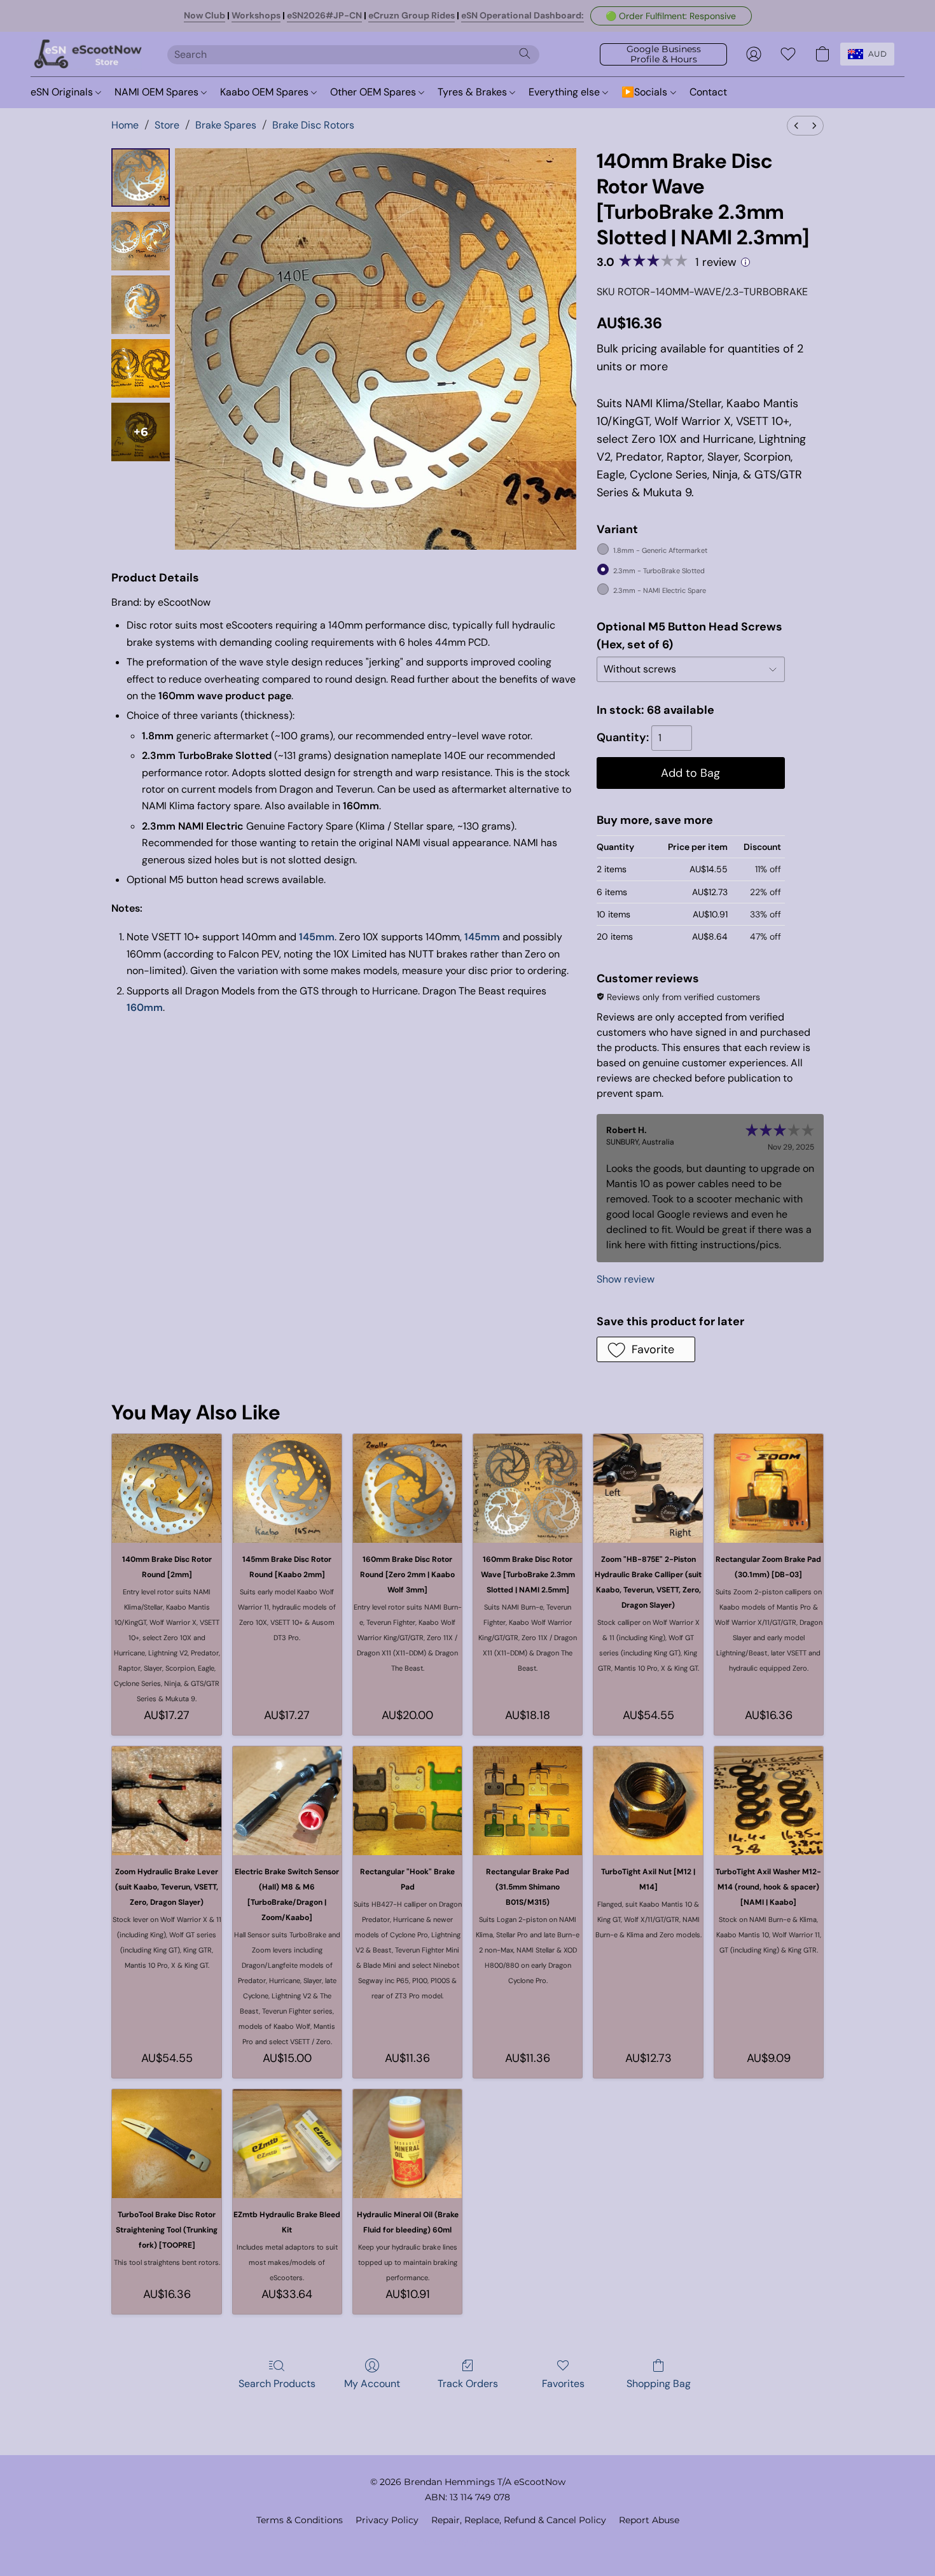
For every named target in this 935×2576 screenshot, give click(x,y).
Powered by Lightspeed (468, 2542)
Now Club (204, 15)
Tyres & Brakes (474, 92)
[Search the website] (525, 53)
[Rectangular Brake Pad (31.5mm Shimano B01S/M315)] (528, 1801)
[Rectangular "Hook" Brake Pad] (407, 1801)
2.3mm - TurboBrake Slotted (659, 571)
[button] (671, 16)
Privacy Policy (387, 2520)
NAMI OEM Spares (158, 92)
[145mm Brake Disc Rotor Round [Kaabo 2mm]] (287, 1488)
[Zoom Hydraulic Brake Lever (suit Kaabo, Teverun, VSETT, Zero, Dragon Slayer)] (166, 1801)
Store (167, 125)
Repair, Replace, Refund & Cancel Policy (519, 2520)
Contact (708, 92)
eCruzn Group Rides (412, 15)
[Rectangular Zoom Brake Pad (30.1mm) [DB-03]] (769, 1488)
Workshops (256, 15)
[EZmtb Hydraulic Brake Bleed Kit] (287, 2144)
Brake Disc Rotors (313, 125)
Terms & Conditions (300, 2520)
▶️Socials (646, 92)
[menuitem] (796, 126)
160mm (145, 1007)
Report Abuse (649, 2520)
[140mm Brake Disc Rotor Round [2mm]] (166, 1488)
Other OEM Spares (374, 92)
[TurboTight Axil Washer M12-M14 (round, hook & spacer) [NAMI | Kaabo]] (769, 1801)
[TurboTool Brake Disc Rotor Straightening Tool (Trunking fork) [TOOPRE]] (166, 2144)
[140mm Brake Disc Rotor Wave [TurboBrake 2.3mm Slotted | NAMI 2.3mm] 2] (141, 305)
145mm (317, 937)
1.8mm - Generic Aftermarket (660, 550)
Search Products (277, 2384)
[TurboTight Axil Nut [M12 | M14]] (648, 1801)
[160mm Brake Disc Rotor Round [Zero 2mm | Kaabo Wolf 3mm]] (407, 1488)
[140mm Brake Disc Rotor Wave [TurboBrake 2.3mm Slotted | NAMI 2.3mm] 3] (141, 368)
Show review (626, 1279)
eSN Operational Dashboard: (523, 15)
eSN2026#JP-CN (324, 15)
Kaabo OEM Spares (266, 92)
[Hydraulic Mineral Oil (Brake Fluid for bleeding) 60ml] (407, 2144)
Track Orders (468, 2384)
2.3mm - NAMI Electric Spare (660, 590)
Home (125, 125)
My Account (372, 2384)
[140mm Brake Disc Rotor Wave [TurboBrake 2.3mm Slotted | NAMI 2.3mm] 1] (141, 241)
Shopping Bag (659, 2384)
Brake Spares (226, 125)
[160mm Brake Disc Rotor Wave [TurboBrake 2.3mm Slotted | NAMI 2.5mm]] (528, 1488)
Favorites (563, 2384)
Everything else (565, 92)
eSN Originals (63, 92)
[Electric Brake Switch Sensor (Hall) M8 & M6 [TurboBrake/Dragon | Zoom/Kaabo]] (287, 1801)
